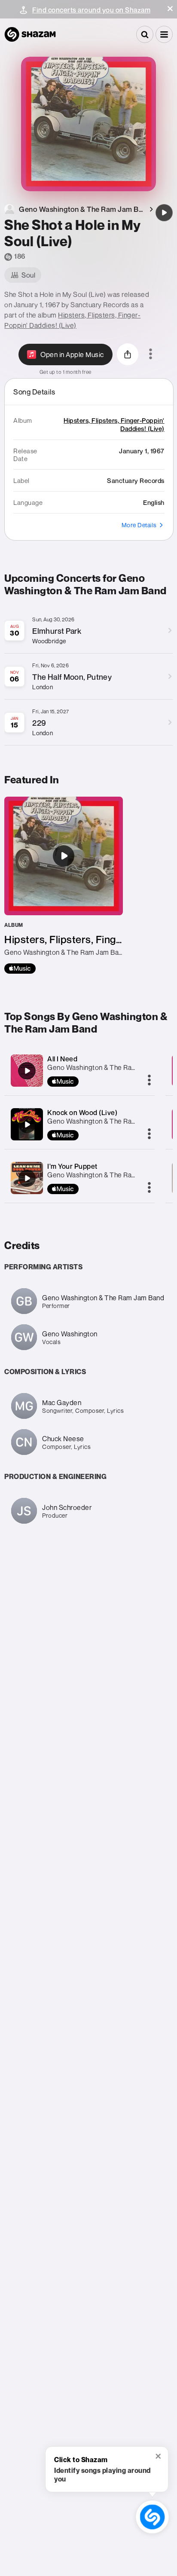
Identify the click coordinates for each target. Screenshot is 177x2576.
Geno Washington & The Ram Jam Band (108, 1121)
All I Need (62, 1059)
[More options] (151, 354)
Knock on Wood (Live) (82, 1112)
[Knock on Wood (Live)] (27, 1125)
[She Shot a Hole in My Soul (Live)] (164, 213)
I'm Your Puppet (72, 1166)
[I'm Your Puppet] (27, 1178)
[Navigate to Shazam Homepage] (30, 34)
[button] (170, 9)
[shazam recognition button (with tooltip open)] (152, 2517)
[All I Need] (27, 1071)
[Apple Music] (20, 969)
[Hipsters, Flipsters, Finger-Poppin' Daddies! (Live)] (64, 885)
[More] (149, 1081)
